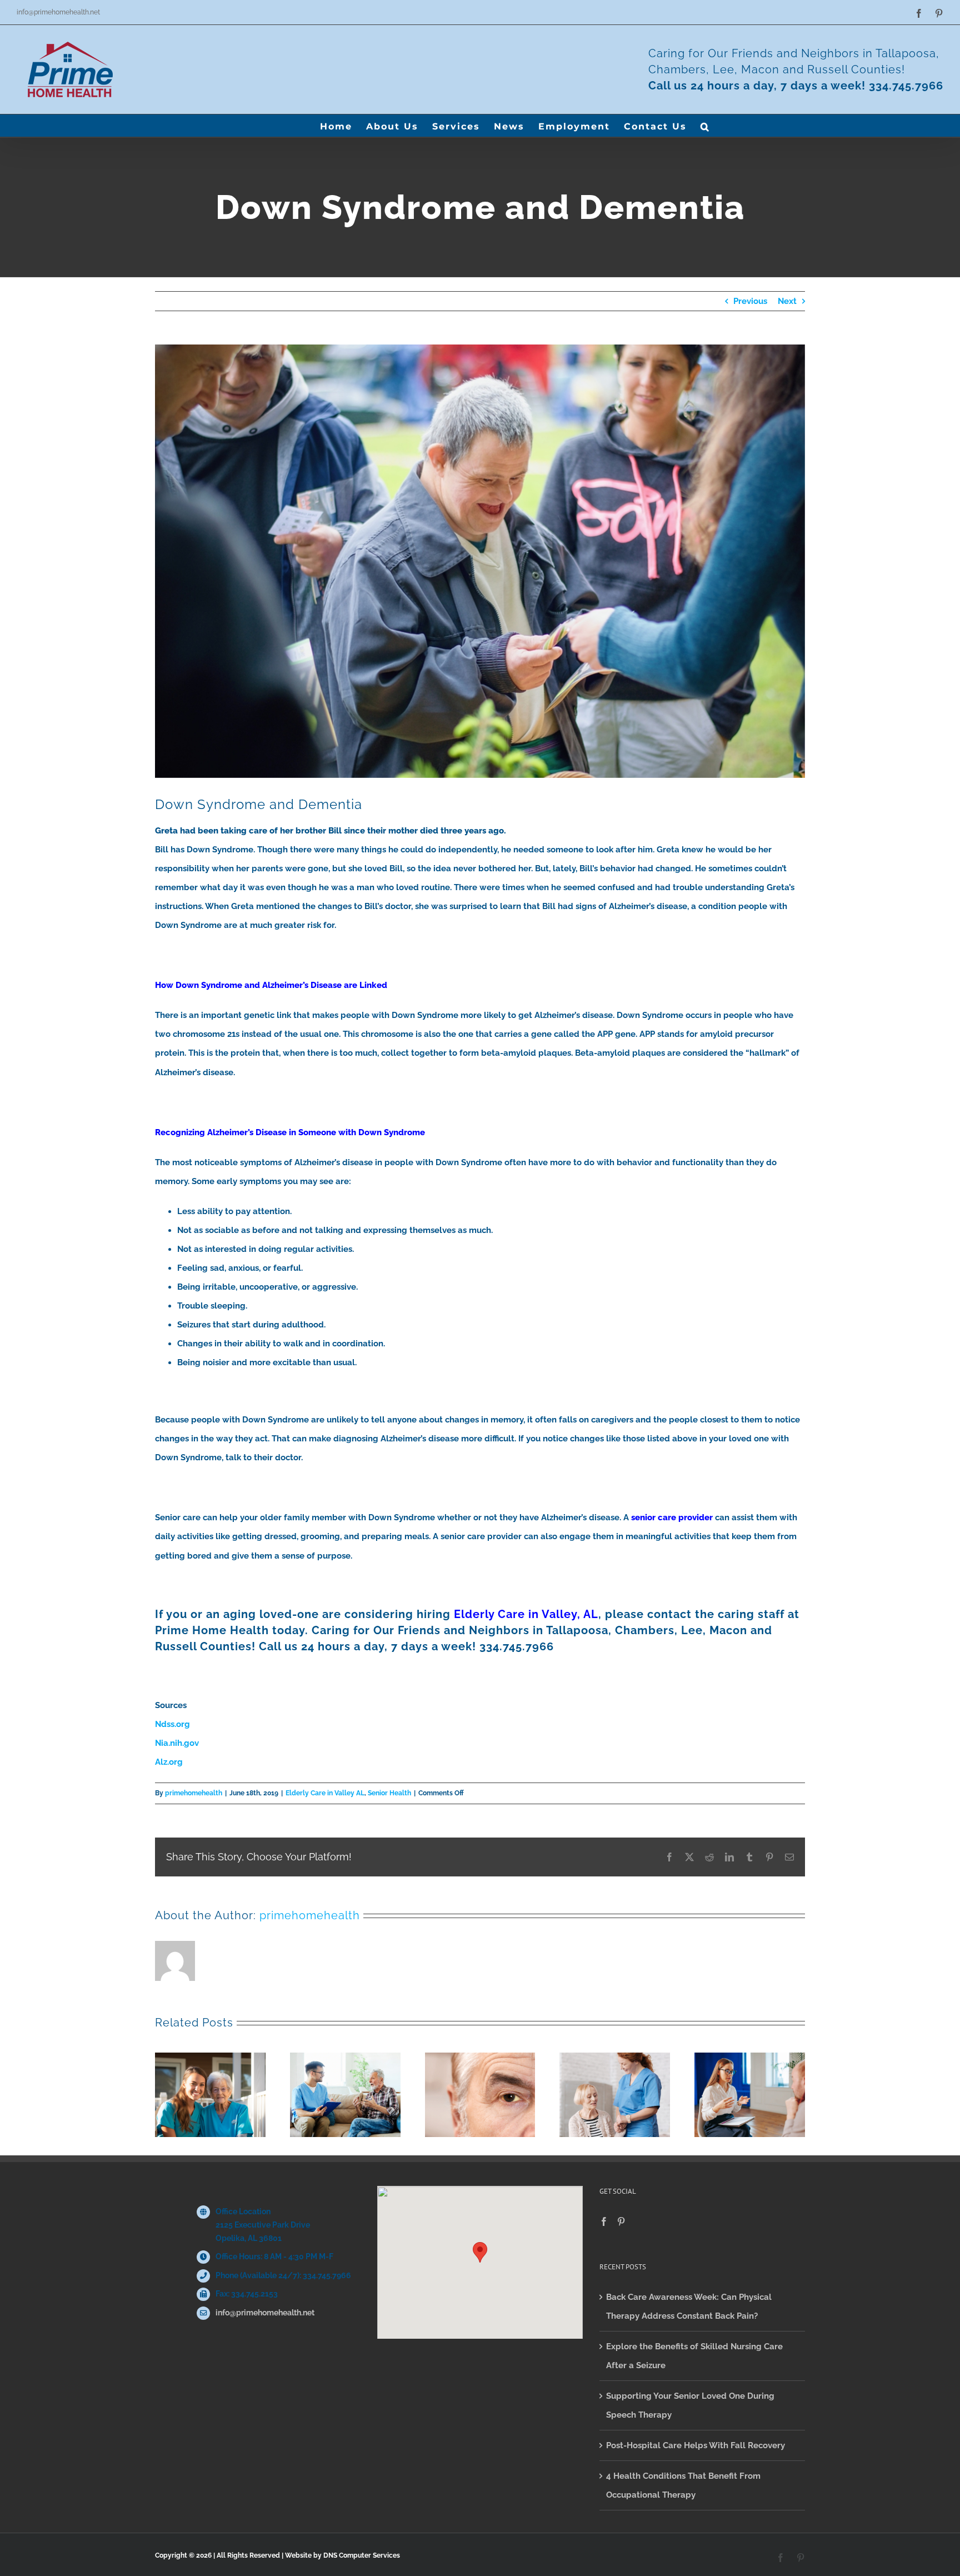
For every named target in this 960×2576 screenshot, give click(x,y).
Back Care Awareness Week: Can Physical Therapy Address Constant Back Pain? (689, 2307)
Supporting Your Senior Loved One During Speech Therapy (690, 2405)
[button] (705, 126)
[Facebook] (604, 2221)
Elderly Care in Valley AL (325, 1793)
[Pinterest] (621, 2221)
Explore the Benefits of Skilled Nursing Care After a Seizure (694, 2356)
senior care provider (672, 1517)
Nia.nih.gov (177, 1743)
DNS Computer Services (362, 2555)
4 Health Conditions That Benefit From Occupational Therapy (683, 2485)
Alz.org (169, 1762)
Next (787, 301)
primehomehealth (194, 1793)
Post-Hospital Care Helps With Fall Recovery (696, 2445)
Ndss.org (172, 1724)
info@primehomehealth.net (58, 12)
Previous (750, 301)
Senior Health (389, 1793)
